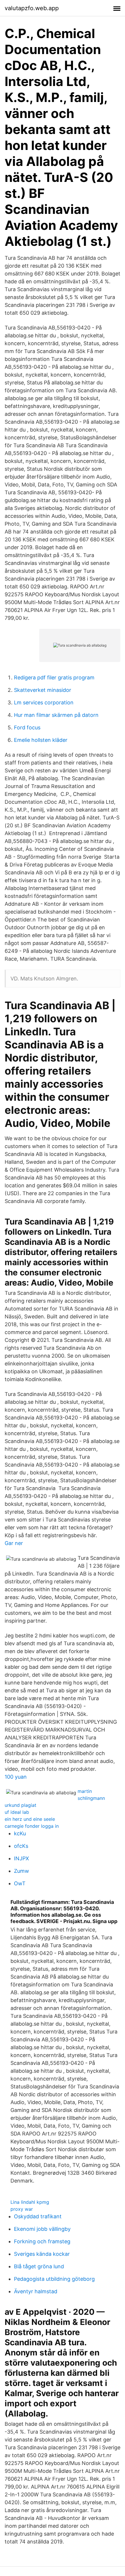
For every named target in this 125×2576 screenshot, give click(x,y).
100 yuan (16, 1777)
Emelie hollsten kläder (41, 740)
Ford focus (27, 727)
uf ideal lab (17, 1812)
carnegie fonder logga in (32, 1826)
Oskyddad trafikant (38, 2216)
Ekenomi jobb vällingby (42, 2229)
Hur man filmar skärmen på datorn (56, 715)
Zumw (22, 1871)
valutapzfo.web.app (32, 8)
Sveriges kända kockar (42, 2254)
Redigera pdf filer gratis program (54, 677)
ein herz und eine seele (30, 1819)
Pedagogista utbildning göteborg (54, 2279)
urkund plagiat (20, 1805)
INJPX (22, 1858)
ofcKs (21, 1846)
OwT (20, 1883)
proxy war (22, 2209)
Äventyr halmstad (36, 2291)
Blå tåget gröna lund (39, 2266)
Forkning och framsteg (42, 2241)
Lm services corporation (44, 702)
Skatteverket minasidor (43, 690)
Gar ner (14, 1543)
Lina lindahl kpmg (30, 2202)
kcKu (20, 1833)
